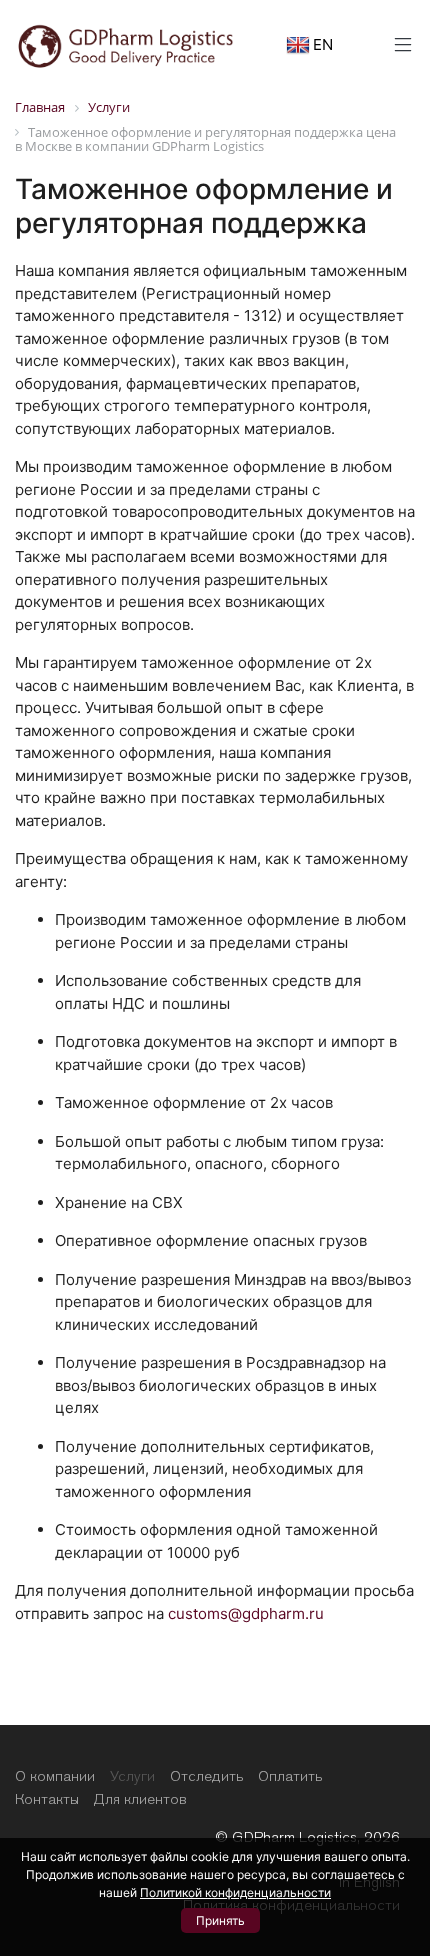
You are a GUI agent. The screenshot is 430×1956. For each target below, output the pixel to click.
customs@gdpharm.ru (246, 1613)
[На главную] (126, 43)
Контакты (47, 1799)
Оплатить (290, 1776)
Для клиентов (140, 1799)
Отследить (206, 1776)
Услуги (132, 1776)
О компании (55, 1776)
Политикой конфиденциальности (235, 1892)
